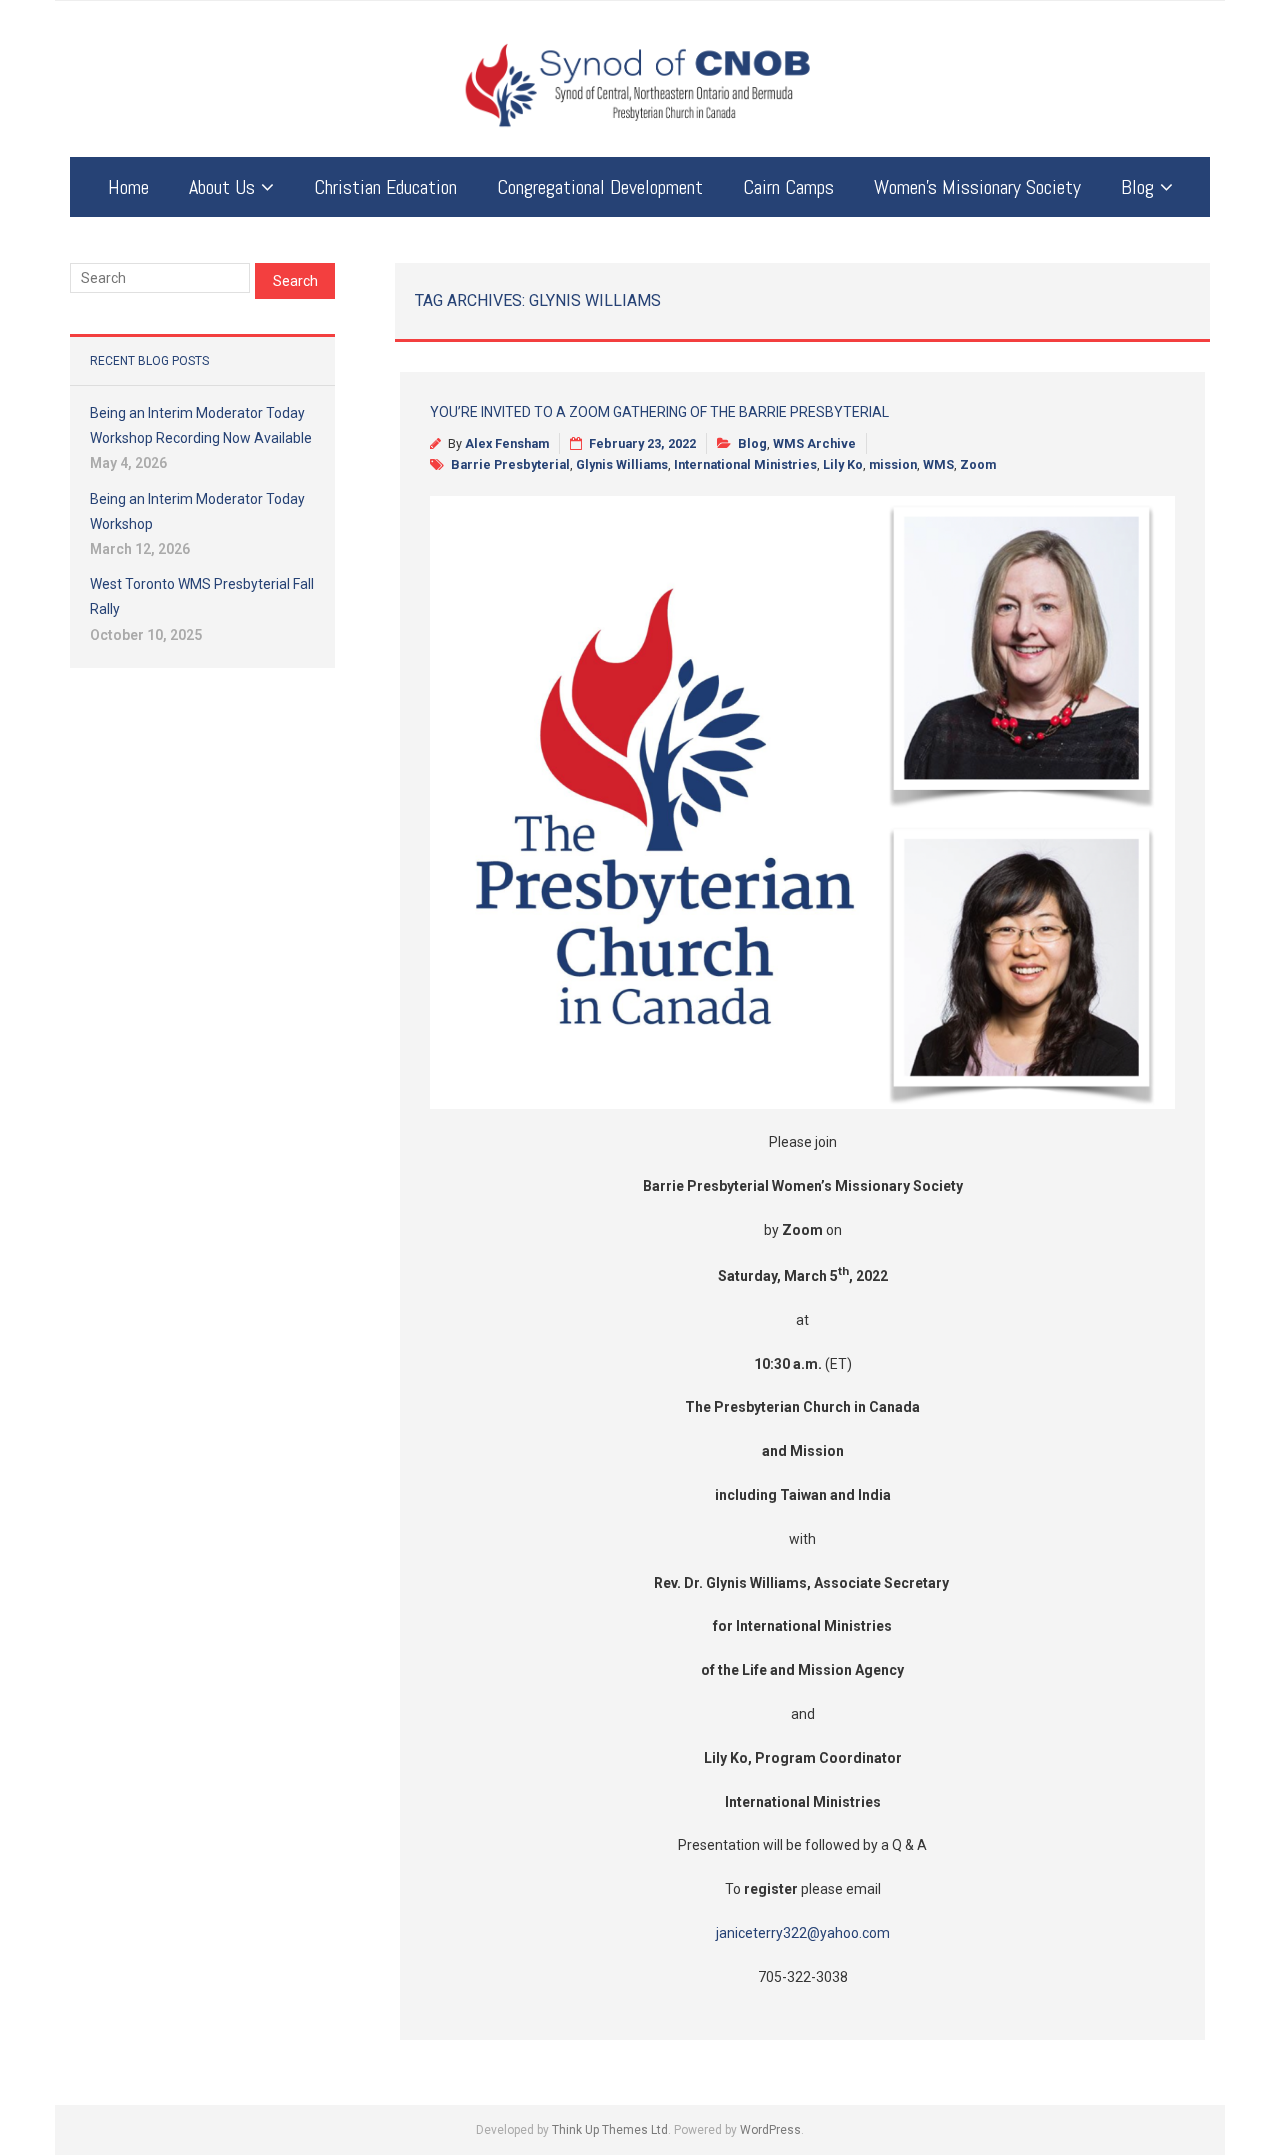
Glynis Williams (622, 464)
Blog (1137, 187)
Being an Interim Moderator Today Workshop (197, 511)
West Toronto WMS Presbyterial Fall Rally (202, 596)
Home (128, 187)
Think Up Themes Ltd (610, 2130)
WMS (938, 464)
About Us (222, 187)
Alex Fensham (507, 443)
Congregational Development (600, 187)
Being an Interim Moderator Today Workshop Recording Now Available (201, 425)
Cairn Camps (788, 187)
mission (893, 464)
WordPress (770, 2130)
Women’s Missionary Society (977, 187)
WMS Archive (814, 443)
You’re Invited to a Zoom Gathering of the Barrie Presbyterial (659, 412)
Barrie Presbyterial (510, 464)
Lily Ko (843, 464)
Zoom (978, 464)
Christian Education (385, 187)
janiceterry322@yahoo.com (803, 1933)
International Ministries (745, 464)
